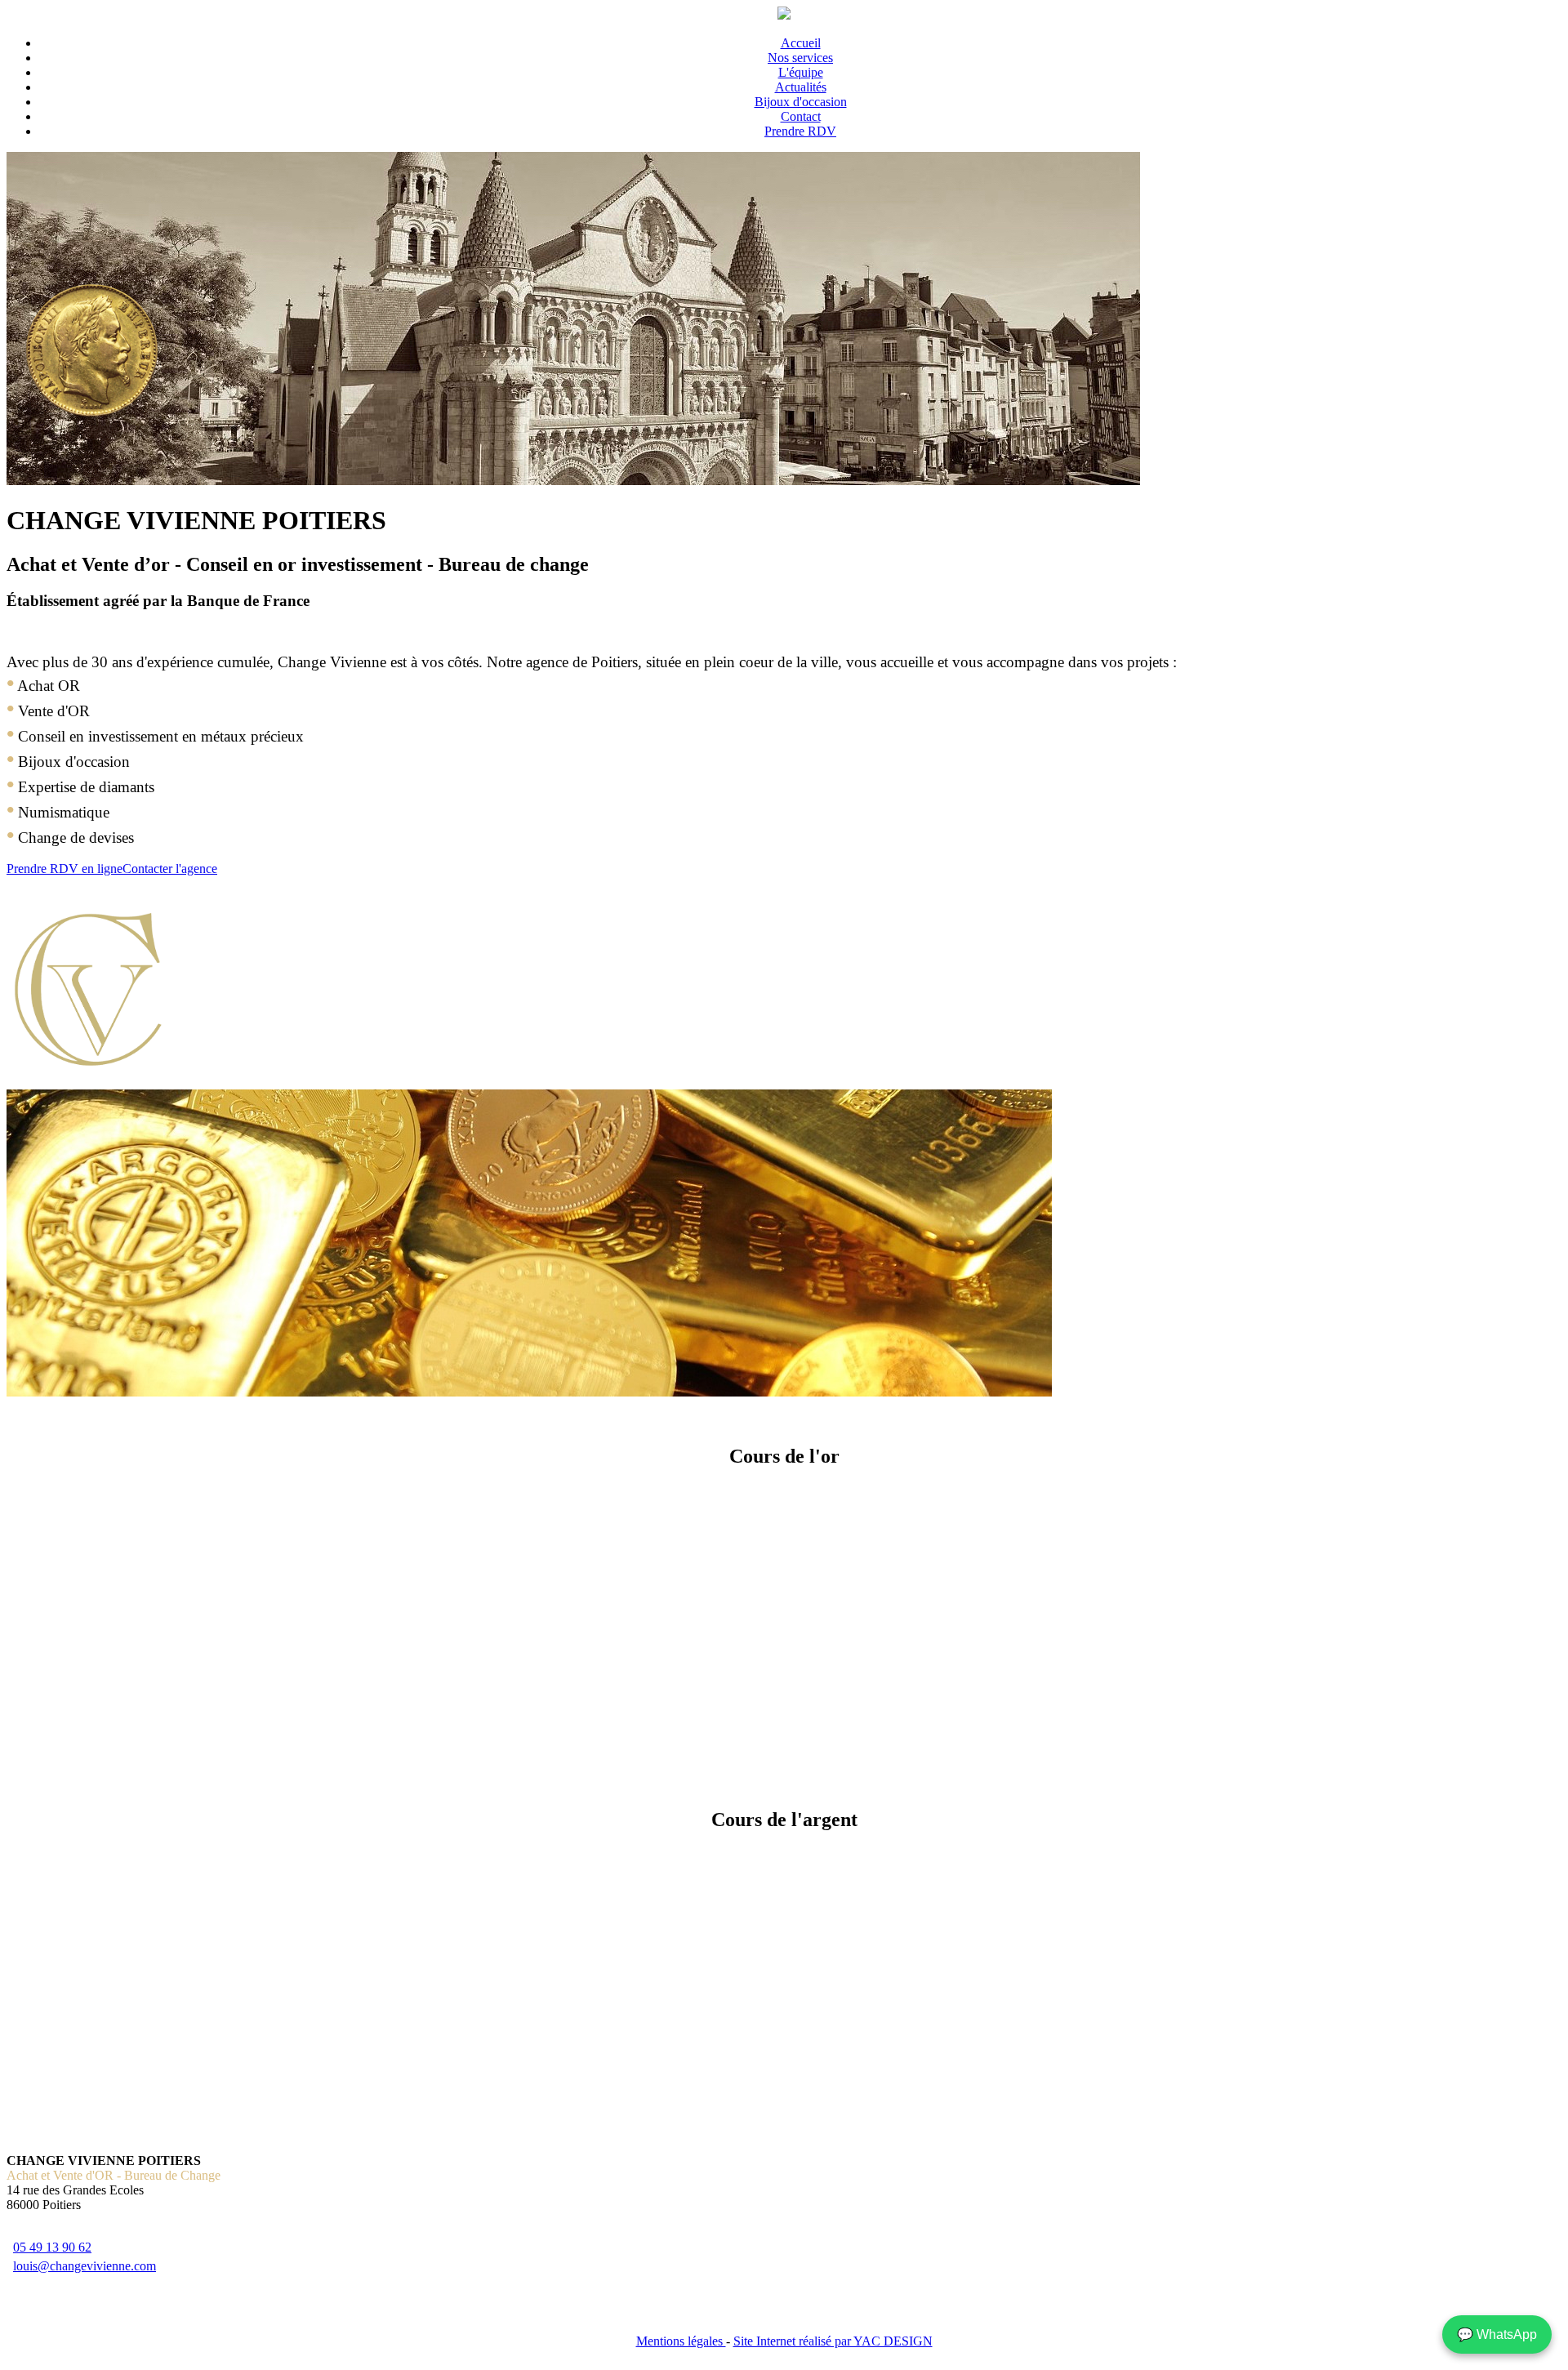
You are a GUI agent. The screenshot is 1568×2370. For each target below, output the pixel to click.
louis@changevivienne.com (85, 2266)
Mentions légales (681, 2341)
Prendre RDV (800, 131)
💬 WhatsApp (1497, 2334)
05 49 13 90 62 (52, 2247)
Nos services (800, 58)
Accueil (801, 43)
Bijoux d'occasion (801, 102)
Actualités (801, 87)
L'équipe (801, 72)
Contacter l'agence (170, 869)
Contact (801, 116)
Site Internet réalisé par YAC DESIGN (833, 2341)
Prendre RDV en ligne (65, 869)
